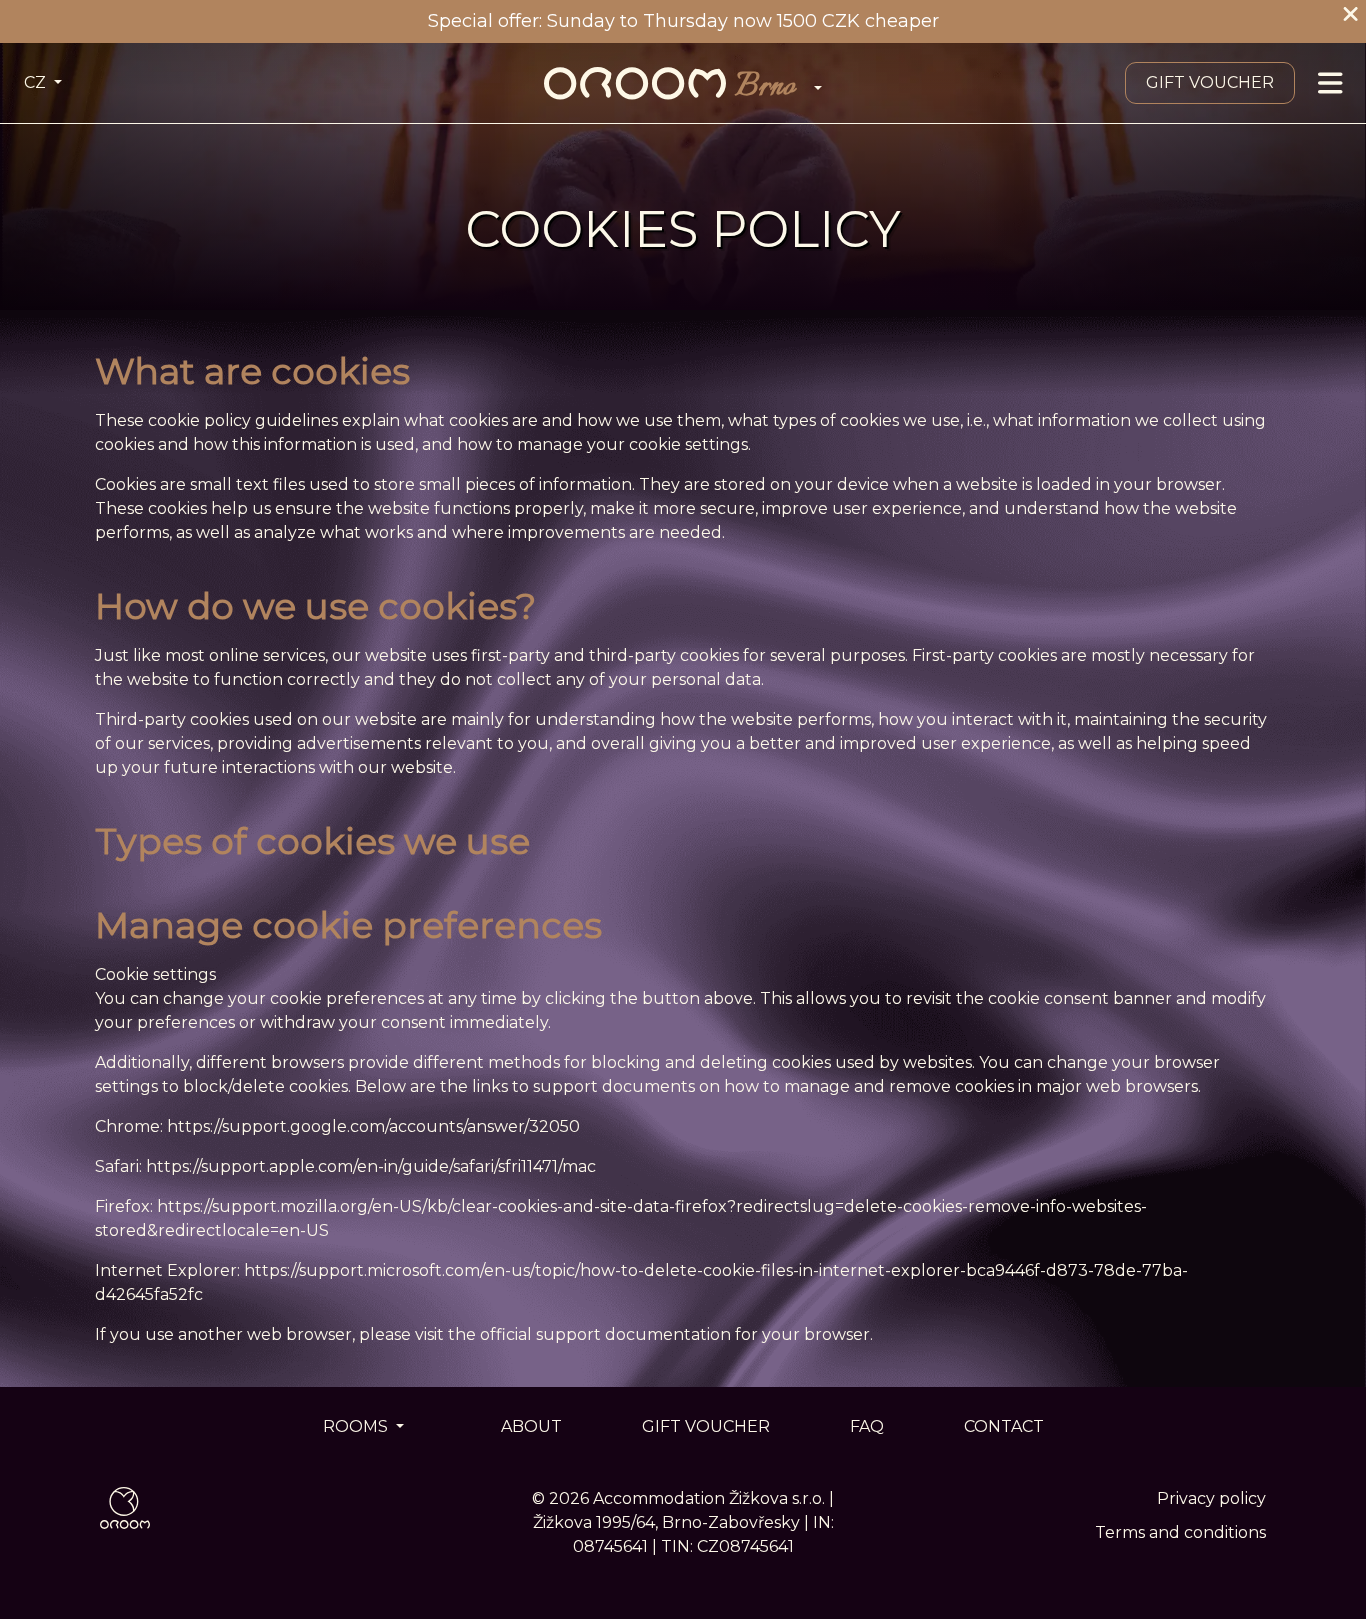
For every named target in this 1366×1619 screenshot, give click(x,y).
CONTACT (1004, 1426)
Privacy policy (1211, 1498)
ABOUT (531, 1426)
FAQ (867, 1426)
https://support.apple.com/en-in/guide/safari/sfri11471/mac (371, 1166)
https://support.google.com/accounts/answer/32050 (373, 1126)
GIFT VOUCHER (1210, 82)
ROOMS (357, 1426)
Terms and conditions (1180, 1532)
